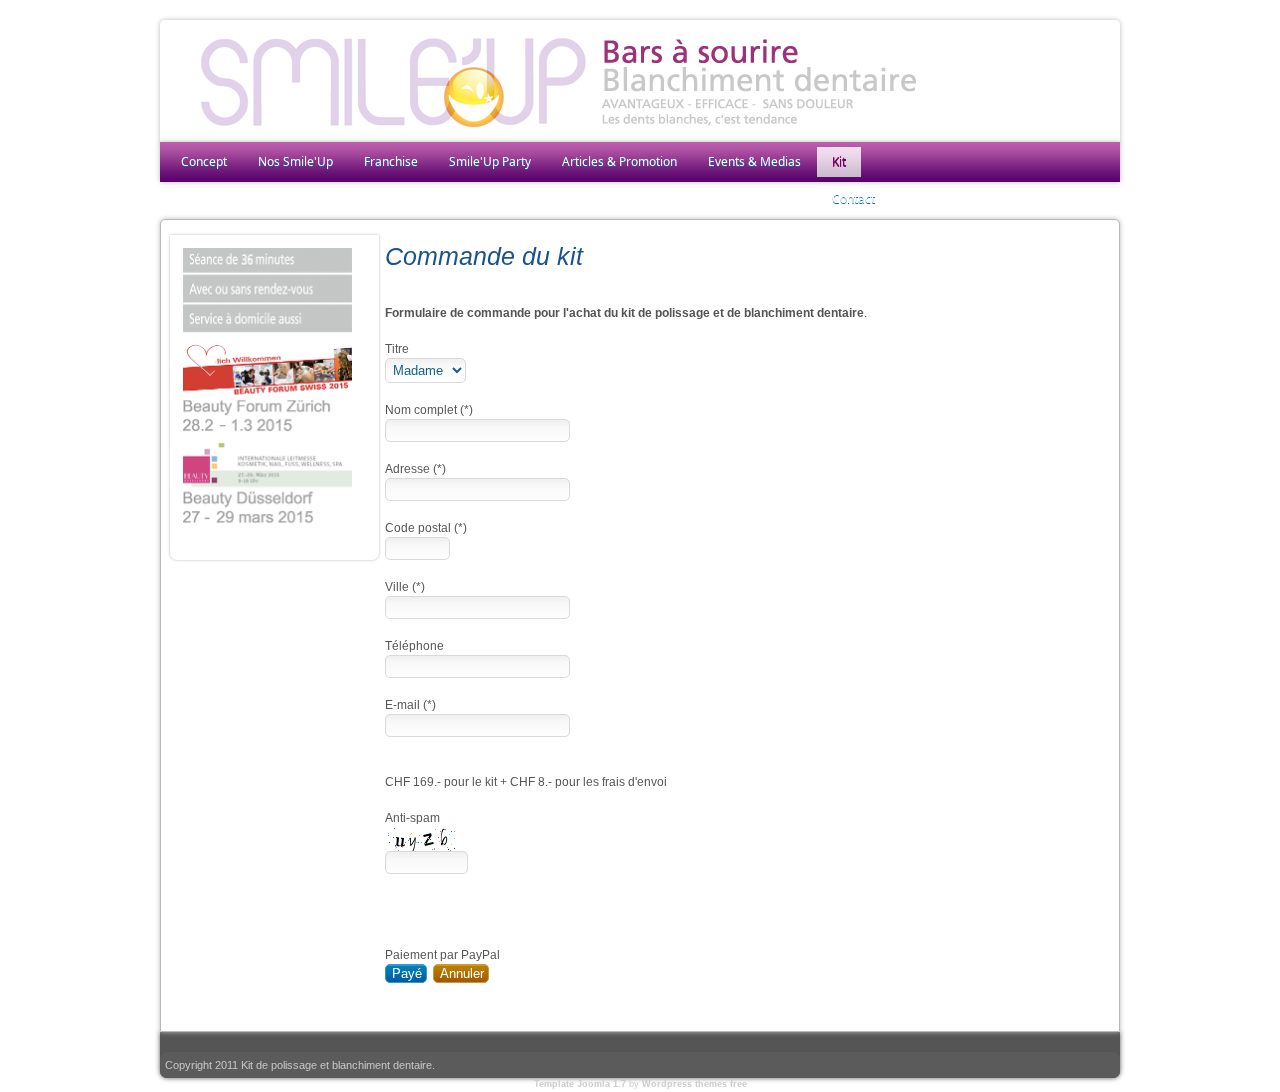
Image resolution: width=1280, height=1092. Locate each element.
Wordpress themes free (694, 1084)
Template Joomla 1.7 (580, 1084)
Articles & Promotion (619, 161)
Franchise (391, 161)
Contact (853, 198)
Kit (839, 161)
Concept (204, 161)
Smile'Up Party (490, 161)
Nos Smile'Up (295, 161)
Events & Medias (754, 161)
